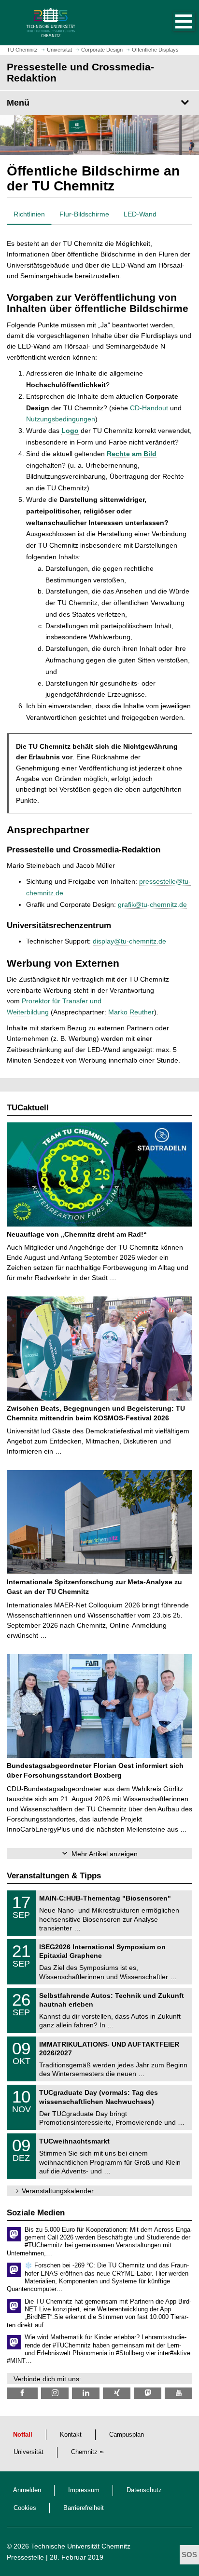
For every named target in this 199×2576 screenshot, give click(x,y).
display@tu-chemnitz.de (129, 941)
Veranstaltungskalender (58, 2191)
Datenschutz (144, 2490)
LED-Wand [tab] (140, 214)
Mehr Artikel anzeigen (105, 1854)
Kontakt (71, 2435)
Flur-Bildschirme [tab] (84, 214)
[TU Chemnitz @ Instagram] (55, 2393)
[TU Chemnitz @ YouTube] (178, 2393)
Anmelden (27, 2490)
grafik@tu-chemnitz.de (152, 904)
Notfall (23, 2435)
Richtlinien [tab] (29, 214)
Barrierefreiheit (84, 2508)
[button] (174, 23)
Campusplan (127, 2435)
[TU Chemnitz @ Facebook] (22, 2393)
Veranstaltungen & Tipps (54, 1876)
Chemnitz (84, 2452)
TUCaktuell (28, 1108)
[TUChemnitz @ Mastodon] (148, 2393)
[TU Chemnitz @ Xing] (117, 2393)
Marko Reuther (131, 1012)
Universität (28, 2452)
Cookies (25, 2508)
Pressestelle (25, 2557)
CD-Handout (149, 408)
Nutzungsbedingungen (61, 419)
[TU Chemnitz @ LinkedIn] (86, 2393)
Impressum (84, 2490)
